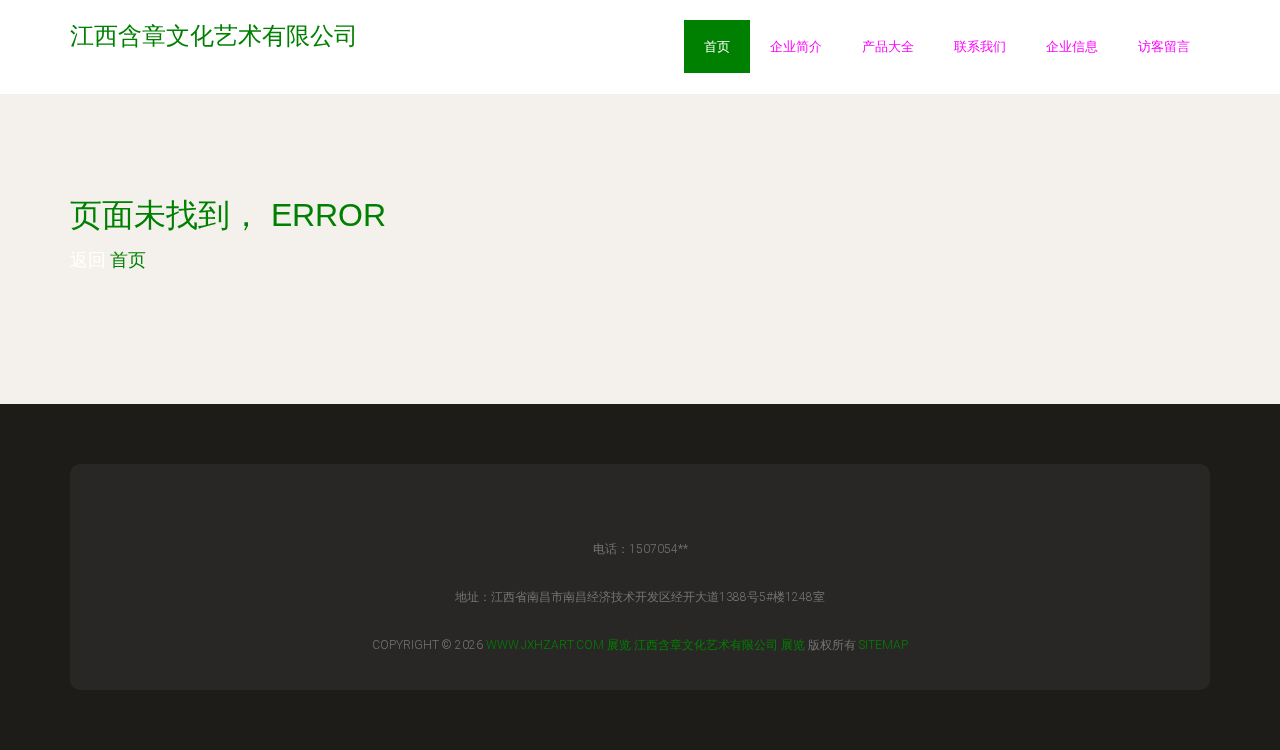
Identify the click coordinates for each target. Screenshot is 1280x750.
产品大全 (888, 46)
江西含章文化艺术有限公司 (706, 645)
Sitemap (883, 645)
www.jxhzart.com (545, 645)
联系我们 (980, 46)
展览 (619, 645)
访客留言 (1164, 46)
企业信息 (1072, 46)
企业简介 (796, 46)
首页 (717, 46)
